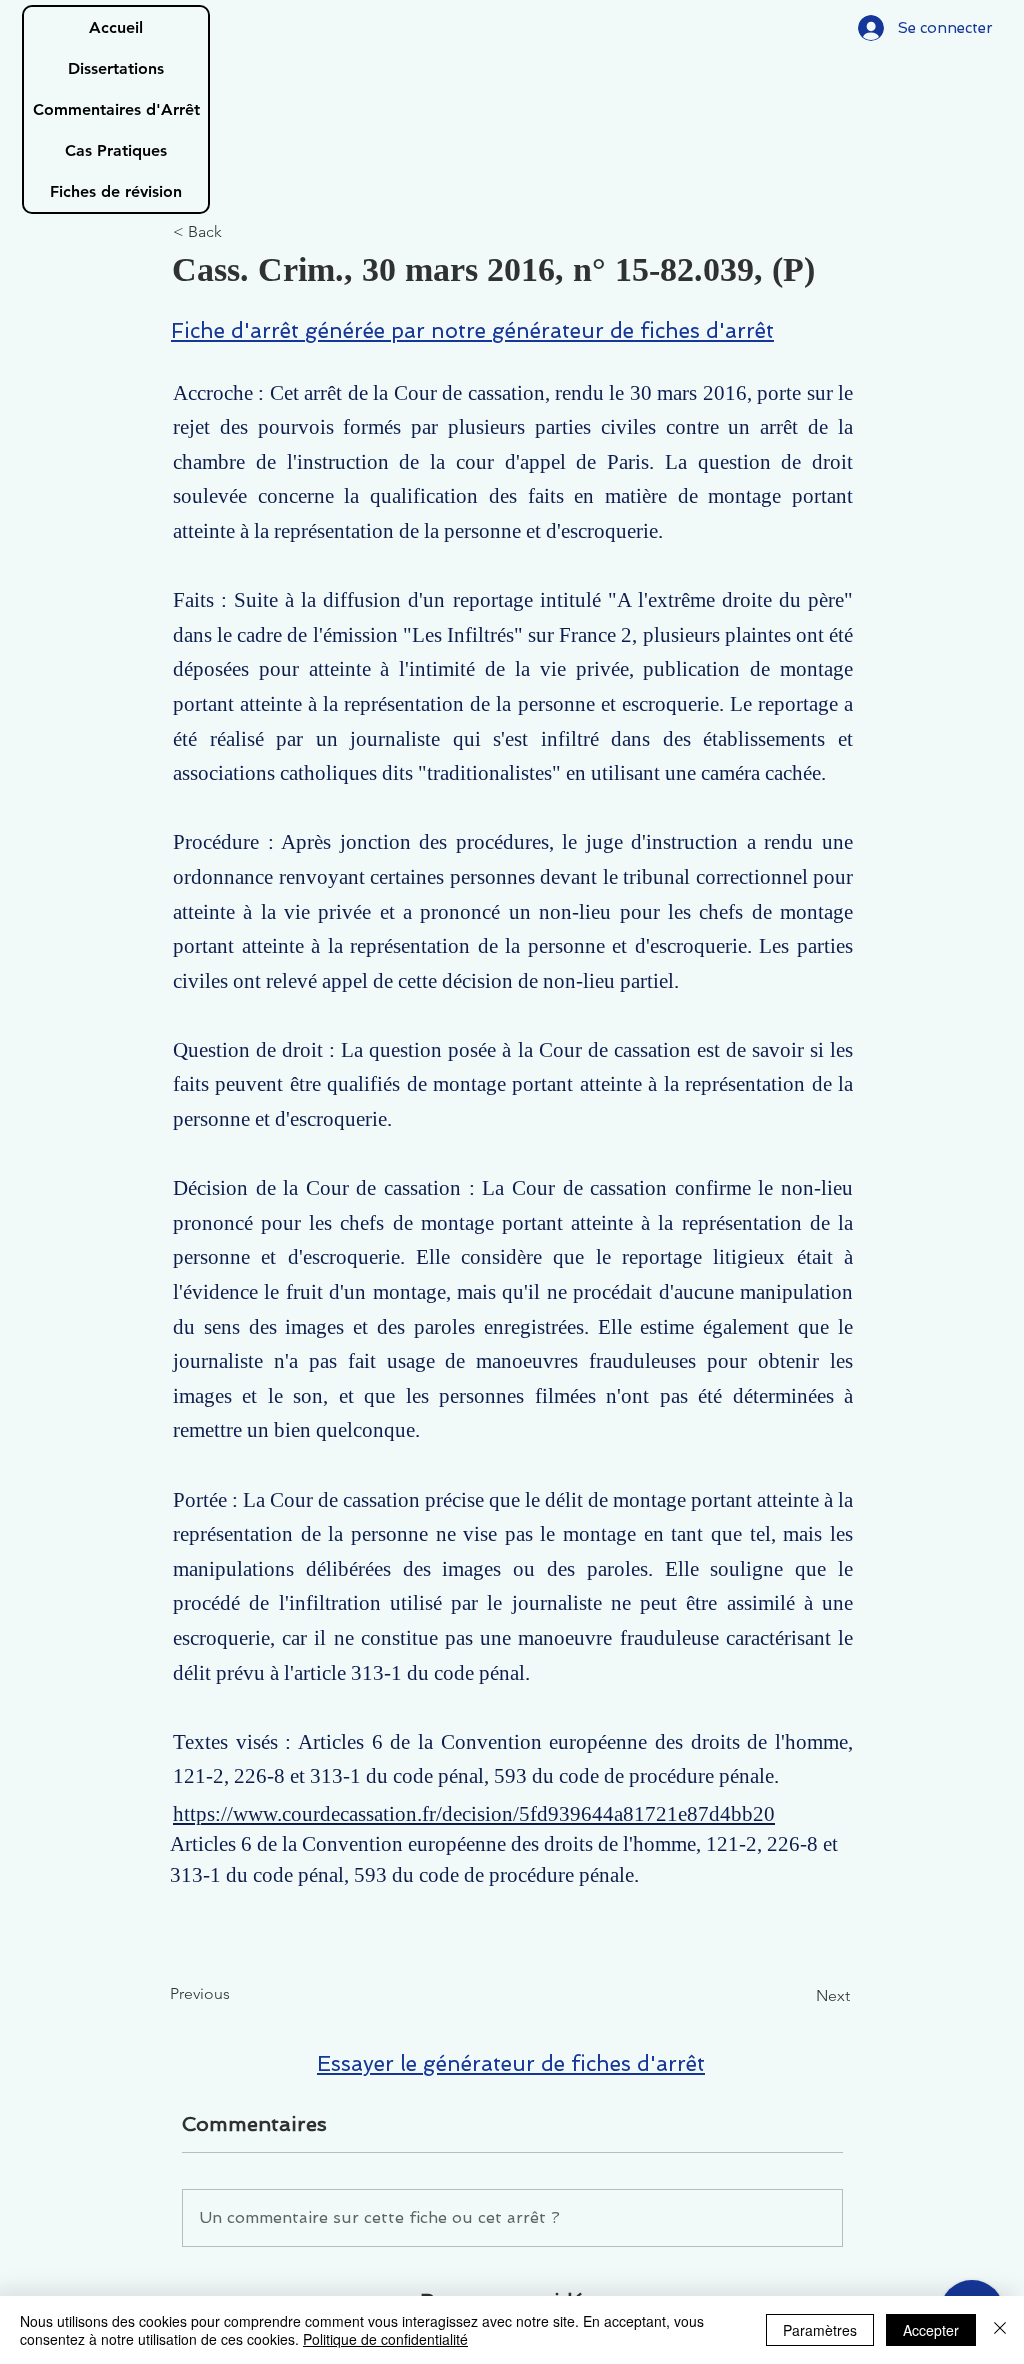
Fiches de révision (116, 191)
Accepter (931, 2330)
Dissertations (116, 68)
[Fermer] (1000, 2330)
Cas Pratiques (116, 150)
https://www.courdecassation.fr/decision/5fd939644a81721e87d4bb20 (474, 1814)
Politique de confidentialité (385, 2339)
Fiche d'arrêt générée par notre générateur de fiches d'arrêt (472, 330)
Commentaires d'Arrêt (116, 109)
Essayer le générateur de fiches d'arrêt (511, 2063)
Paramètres (820, 2330)
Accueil (116, 27)
